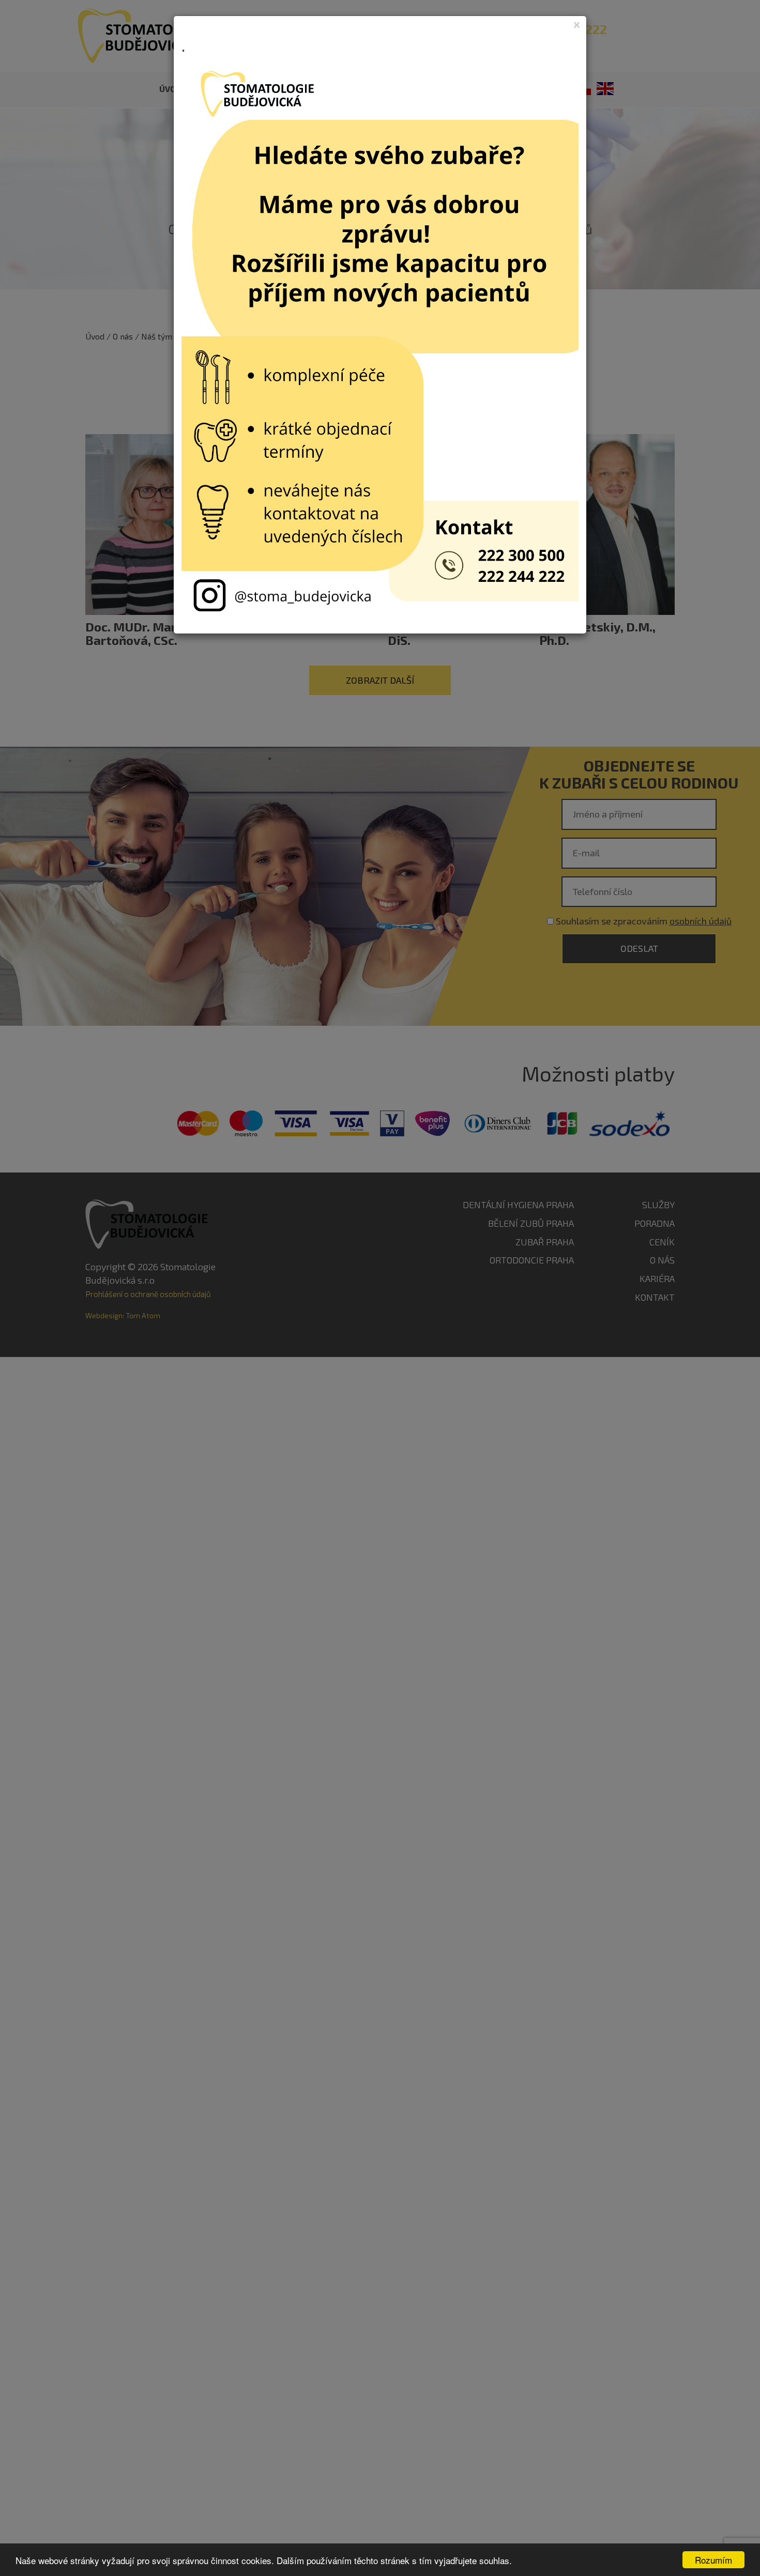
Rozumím (713, 2560)
